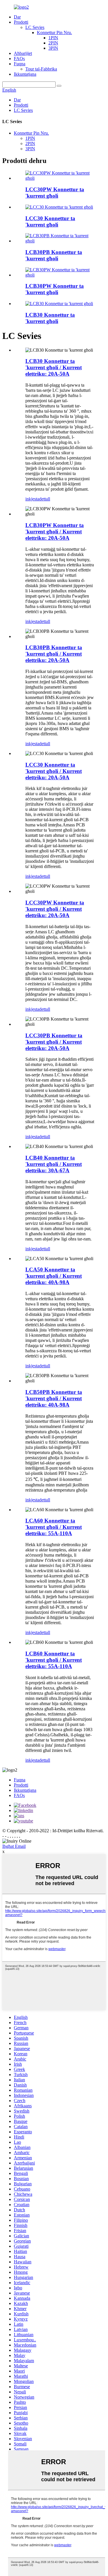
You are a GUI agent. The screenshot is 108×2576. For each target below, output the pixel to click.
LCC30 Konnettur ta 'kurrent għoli (50, 221)
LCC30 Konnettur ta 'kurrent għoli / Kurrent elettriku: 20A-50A (54, 771)
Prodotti (21, 22)
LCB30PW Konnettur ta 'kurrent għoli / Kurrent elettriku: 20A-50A (55, 532)
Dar (17, 17)
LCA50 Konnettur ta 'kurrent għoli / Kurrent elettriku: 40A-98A (54, 1276)
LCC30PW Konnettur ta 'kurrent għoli (55, 193)
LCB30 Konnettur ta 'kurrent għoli (50, 318)
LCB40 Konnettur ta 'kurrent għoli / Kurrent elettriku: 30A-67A (54, 1164)
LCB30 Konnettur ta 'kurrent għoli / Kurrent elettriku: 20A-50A (54, 367)
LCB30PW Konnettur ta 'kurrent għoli (55, 289)
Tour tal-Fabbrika (41, 69)
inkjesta (32, 499)
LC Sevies (35, 27)
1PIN (53, 38)
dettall (45, 499)
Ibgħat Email (14, 1846)
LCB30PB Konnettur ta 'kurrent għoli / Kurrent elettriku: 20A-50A (54, 654)
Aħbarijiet (23, 53)
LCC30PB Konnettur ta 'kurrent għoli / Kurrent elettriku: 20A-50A (54, 1042)
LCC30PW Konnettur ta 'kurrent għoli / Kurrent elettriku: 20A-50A (55, 909)
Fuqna (20, 64)
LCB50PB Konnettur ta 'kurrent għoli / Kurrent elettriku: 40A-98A (54, 1398)
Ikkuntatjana (25, 74)
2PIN (53, 43)
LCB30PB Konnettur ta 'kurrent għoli (54, 255)
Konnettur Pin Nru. (54, 33)
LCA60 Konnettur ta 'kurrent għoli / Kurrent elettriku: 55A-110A (54, 1527)
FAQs (19, 59)
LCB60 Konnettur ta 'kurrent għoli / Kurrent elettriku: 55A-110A (54, 1660)
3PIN (53, 48)
